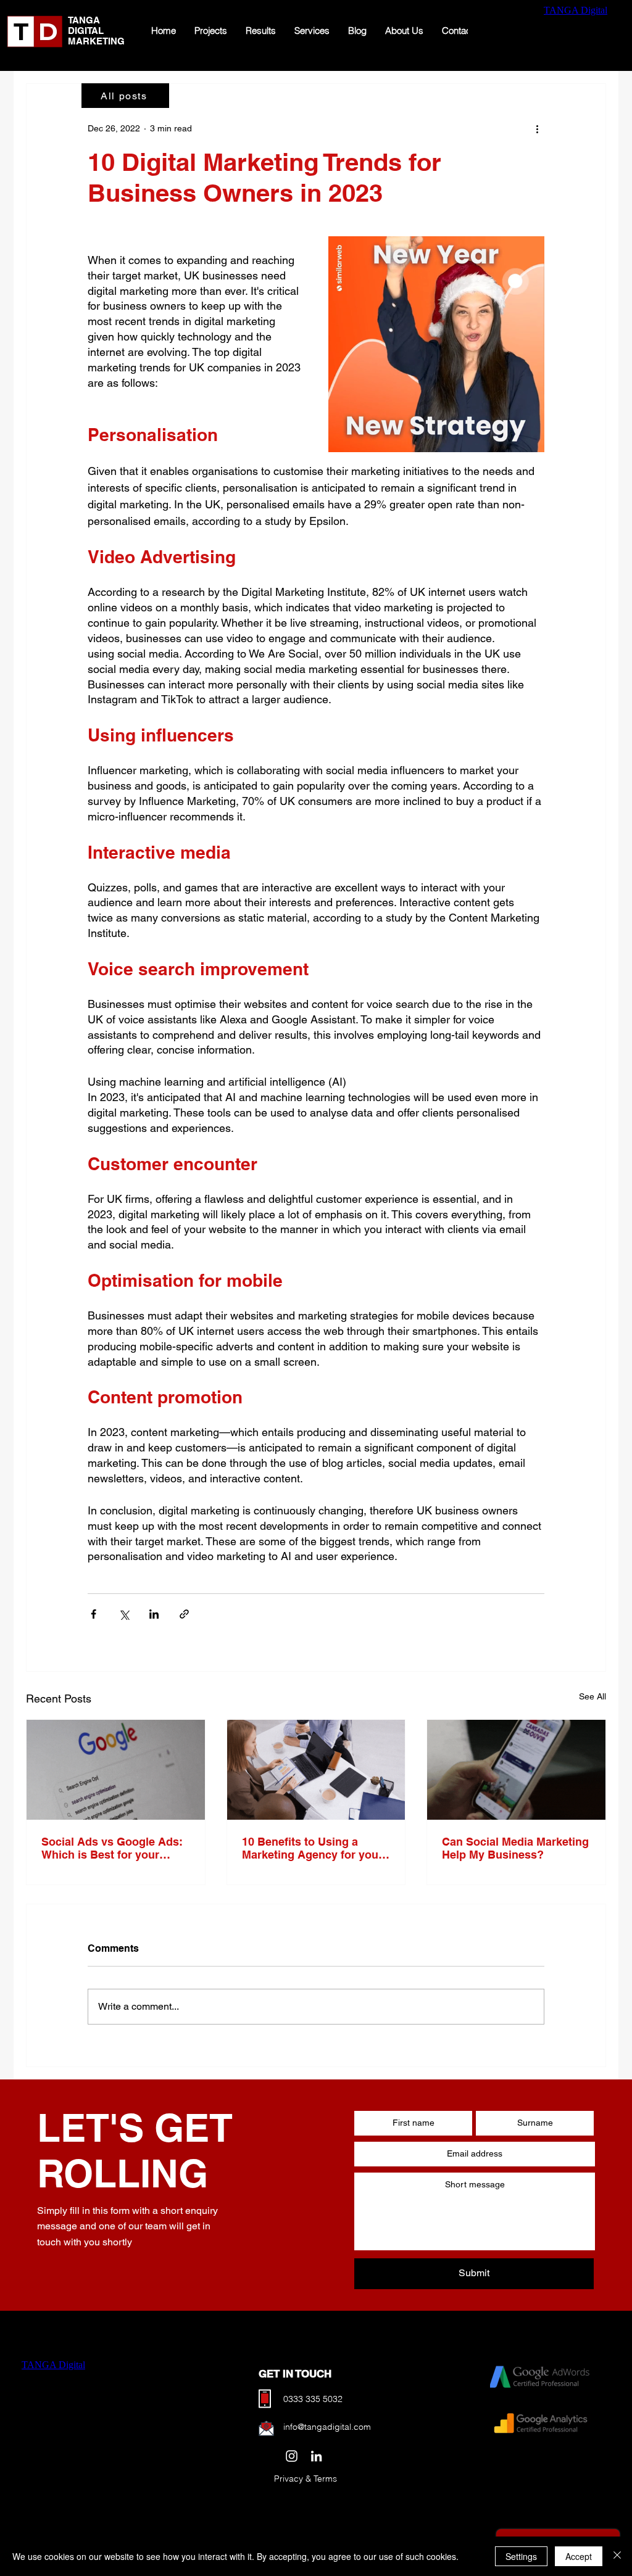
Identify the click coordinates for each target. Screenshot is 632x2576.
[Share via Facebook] (94, 1614)
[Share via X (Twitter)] (124, 1614)
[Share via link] (184, 1614)
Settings (521, 2556)
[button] (436, 344)
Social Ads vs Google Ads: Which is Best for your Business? (112, 1848)
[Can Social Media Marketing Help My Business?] (516, 1770)
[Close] (617, 2556)
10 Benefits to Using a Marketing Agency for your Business (312, 1848)
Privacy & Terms (306, 2479)
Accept (579, 2556)
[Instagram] (292, 2456)
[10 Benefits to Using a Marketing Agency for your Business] (316, 1770)
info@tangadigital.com (327, 2427)
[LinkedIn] (316, 2456)
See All (592, 1696)
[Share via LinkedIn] (154, 1614)
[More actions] (537, 128)
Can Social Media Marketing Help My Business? (515, 1848)
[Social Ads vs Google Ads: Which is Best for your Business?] (116, 1770)
